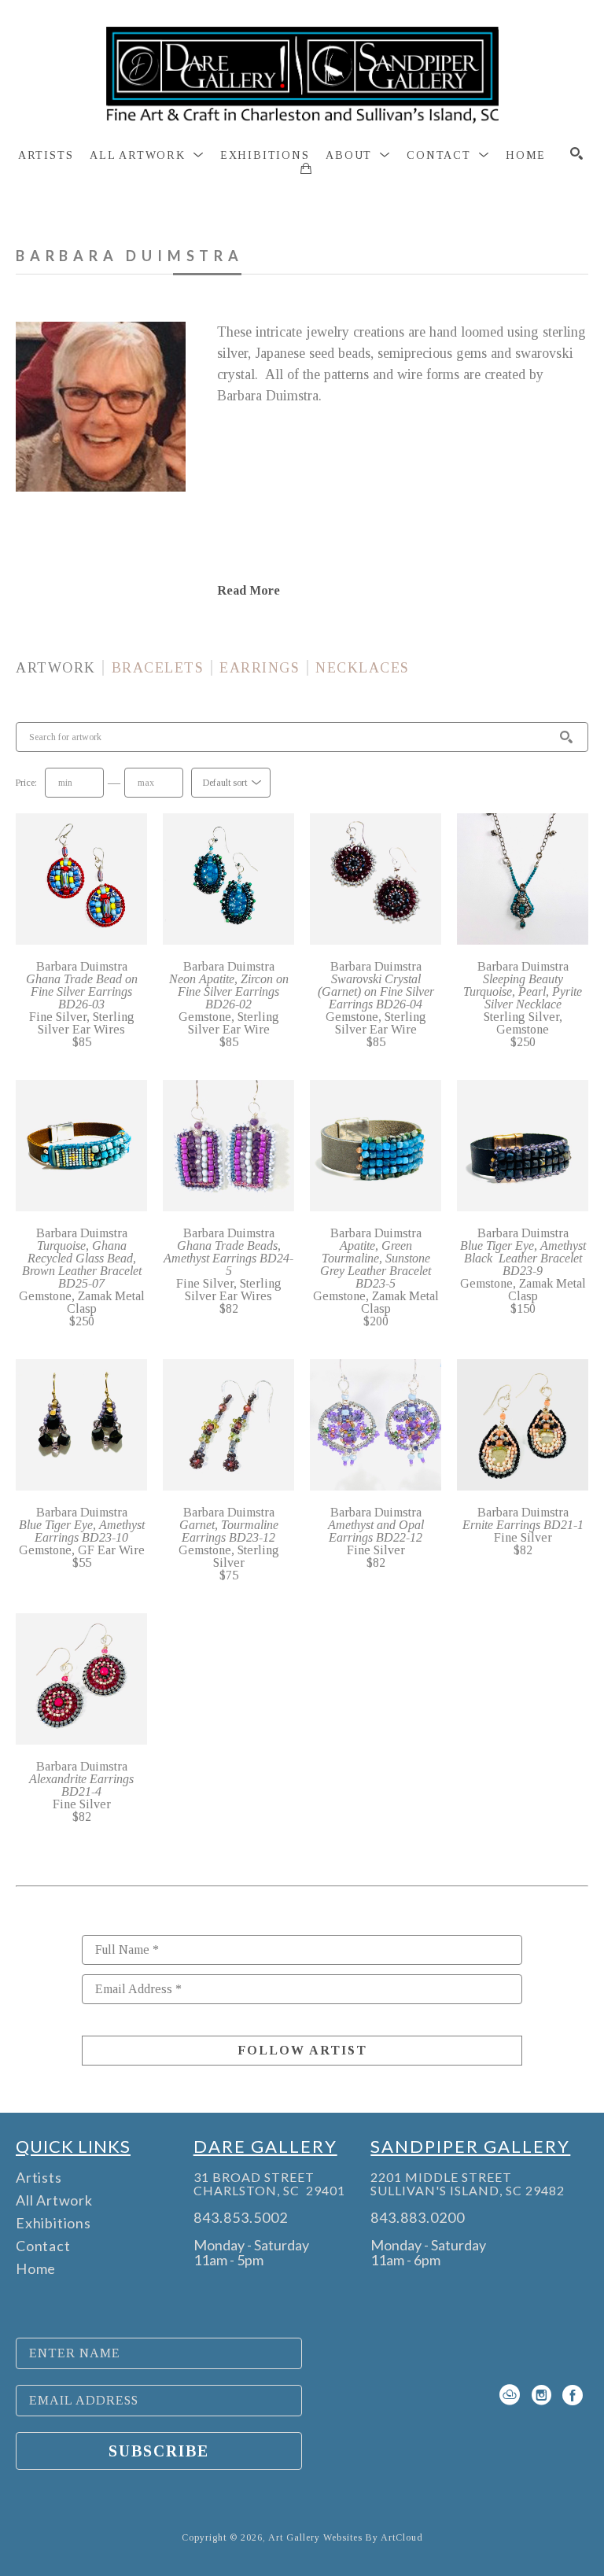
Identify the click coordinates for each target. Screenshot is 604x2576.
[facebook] (573, 2395)
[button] (147, 156)
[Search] (576, 153)
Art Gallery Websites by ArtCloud (346, 2537)
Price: (26, 783)
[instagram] (541, 2395)
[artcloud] (510, 2395)
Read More (249, 590)
